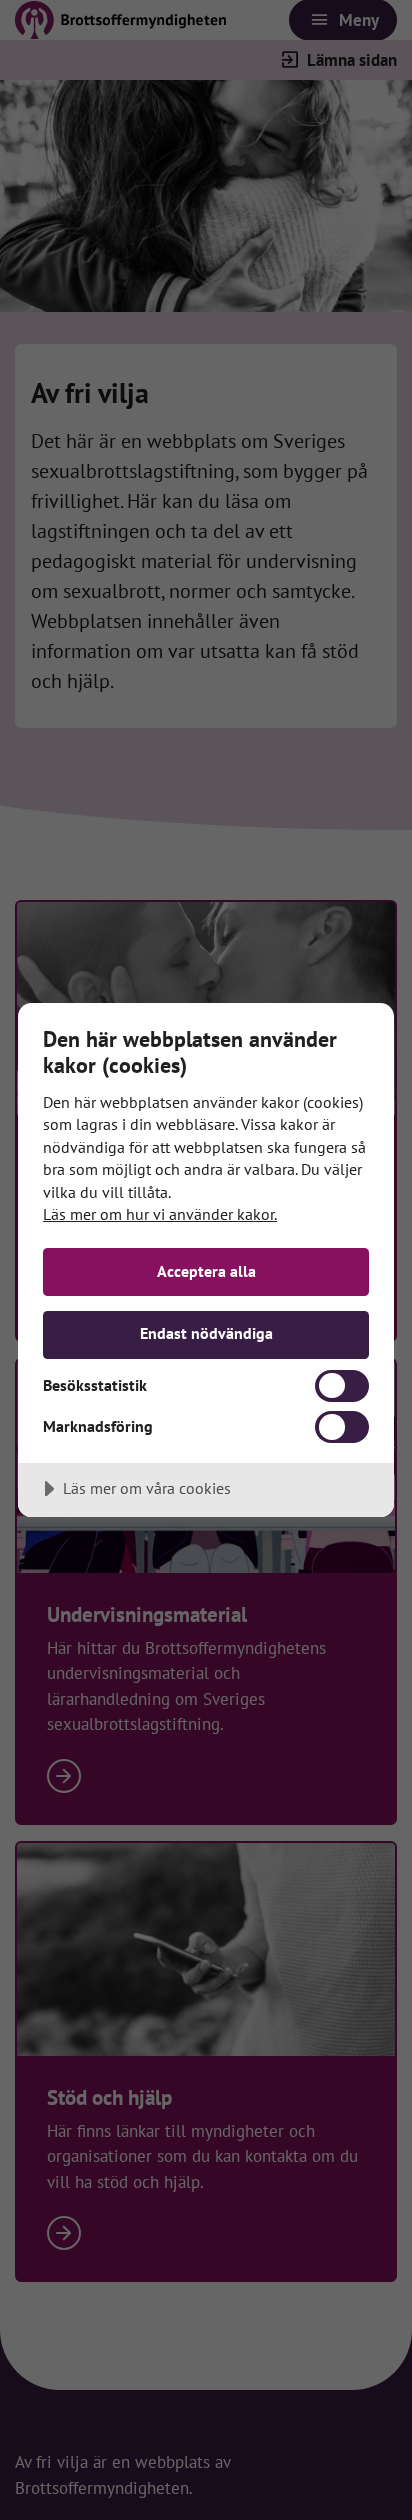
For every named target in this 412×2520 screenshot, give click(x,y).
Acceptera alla (206, 1271)
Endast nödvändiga (206, 1333)
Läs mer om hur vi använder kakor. (160, 1214)
